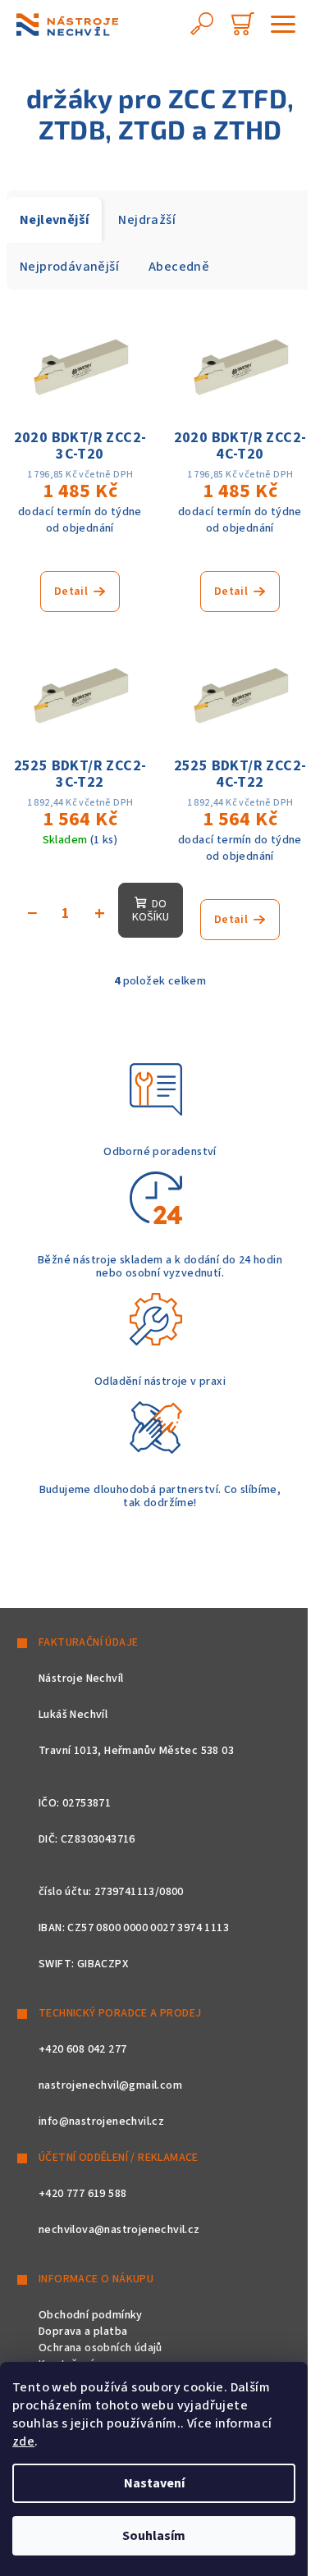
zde (23, 2441)
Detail (71, 591)
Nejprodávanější (69, 267)
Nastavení (154, 2483)
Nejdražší (147, 220)
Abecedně (179, 267)
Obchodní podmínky (91, 2315)
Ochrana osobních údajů (101, 2348)
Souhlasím (154, 2536)
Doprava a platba (83, 2332)
